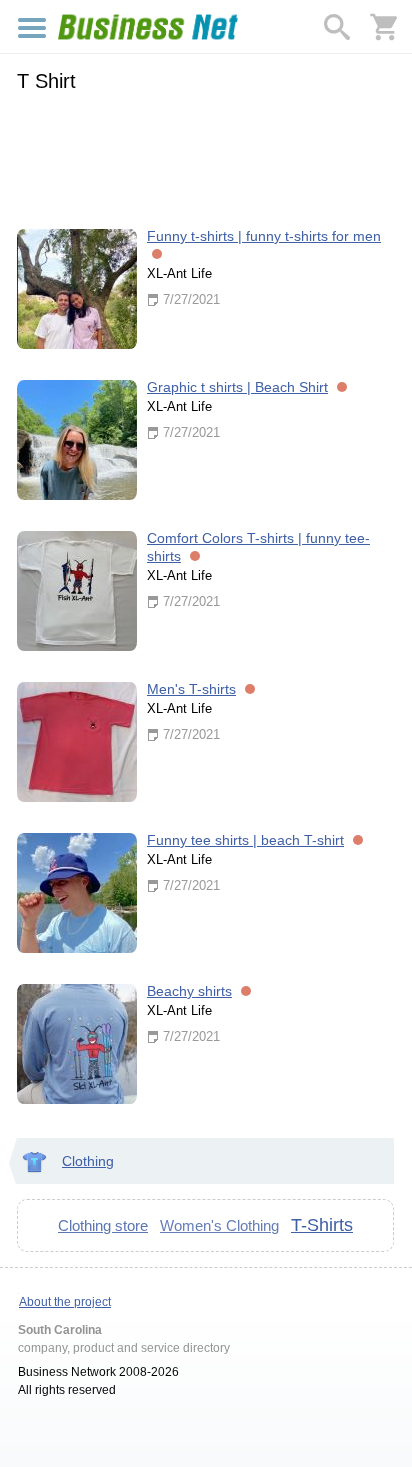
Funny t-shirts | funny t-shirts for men (264, 236)
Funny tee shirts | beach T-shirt (245, 840)
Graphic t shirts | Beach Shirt (237, 387)
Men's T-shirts (191, 689)
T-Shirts (322, 1225)
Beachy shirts (189, 991)
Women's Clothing (219, 1225)
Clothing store (103, 1225)
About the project (65, 1302)
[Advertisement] (205, 157)
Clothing (88, 1161)
